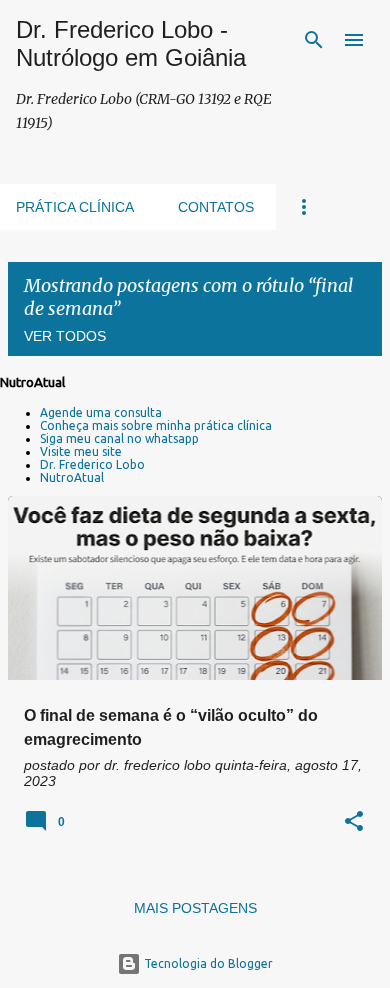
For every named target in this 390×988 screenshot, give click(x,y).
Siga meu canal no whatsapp (119, 438)
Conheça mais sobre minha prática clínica (156, 425)
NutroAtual (72, 477)
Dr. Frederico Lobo (92, 464)
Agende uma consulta (101, 412)
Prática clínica (75, 207)
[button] (354, 822)
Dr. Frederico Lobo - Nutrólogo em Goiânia (131, 43)
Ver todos (65, 336)
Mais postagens (195, 908)
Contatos (216, 207)
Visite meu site (81, 451)
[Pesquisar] (314, 40)
